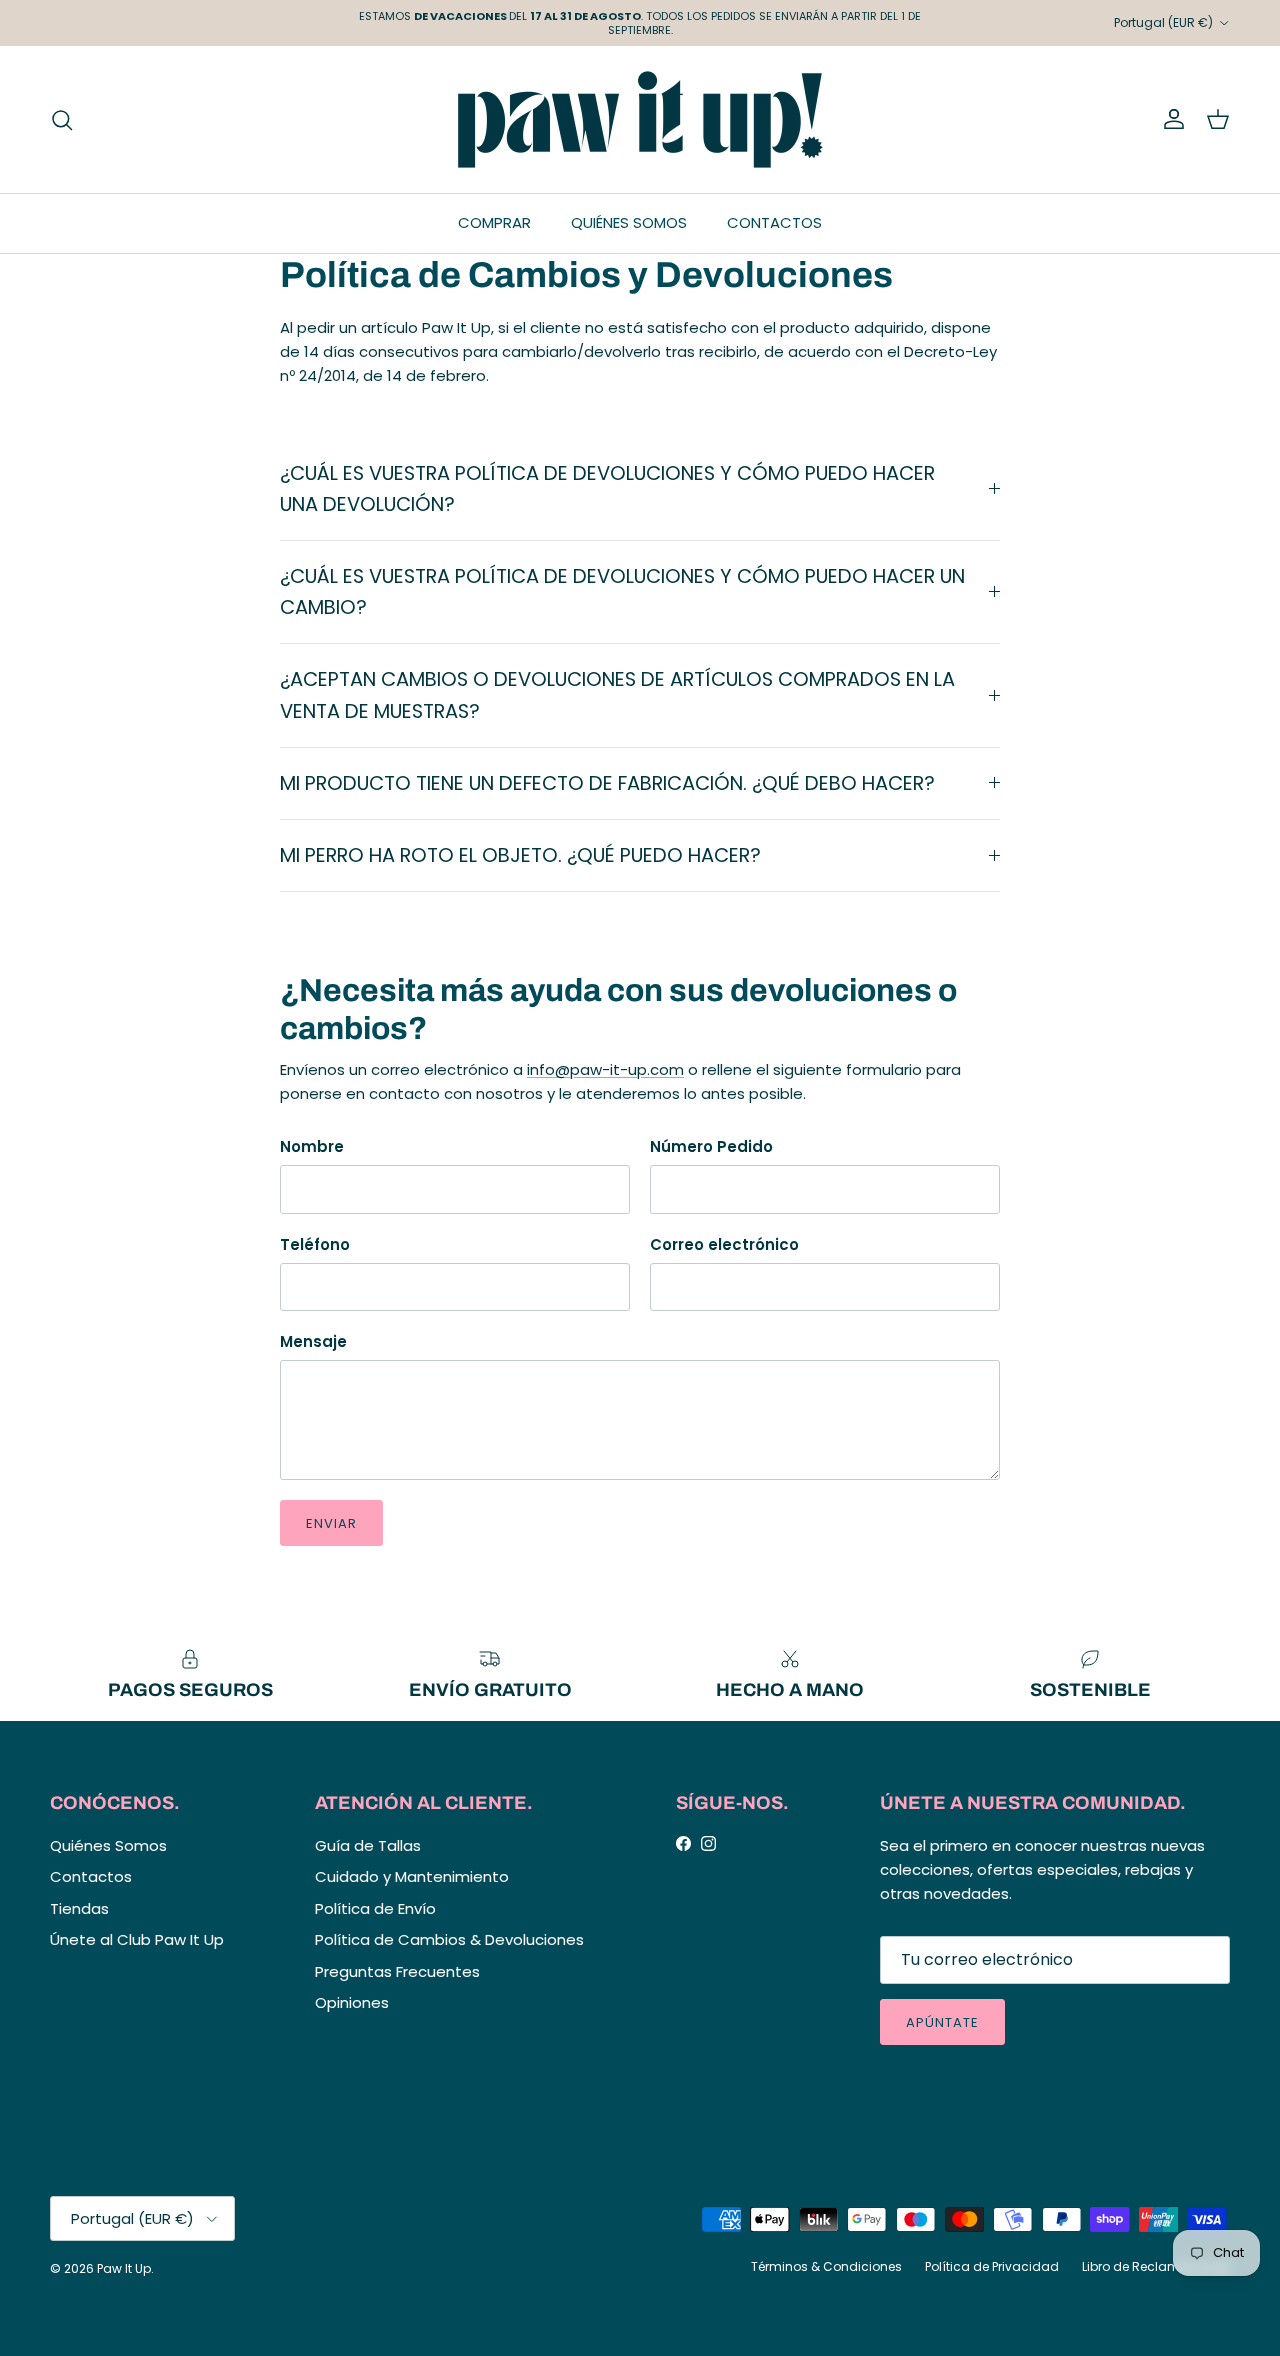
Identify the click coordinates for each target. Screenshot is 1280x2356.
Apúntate (942, 2022)
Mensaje (313, 1341)
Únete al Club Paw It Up (137, 1939)
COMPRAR (494, 222)
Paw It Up (124, 2268)
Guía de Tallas (368, 1845)
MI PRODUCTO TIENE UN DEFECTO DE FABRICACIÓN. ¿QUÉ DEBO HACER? (607, 783)
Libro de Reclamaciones (1156, 2266)
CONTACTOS (774, 222)
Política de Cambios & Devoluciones (449, 1939)
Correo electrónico (724, 1244)
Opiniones (352, 2002)
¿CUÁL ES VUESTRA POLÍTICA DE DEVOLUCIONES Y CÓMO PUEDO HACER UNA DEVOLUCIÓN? (607, 489)
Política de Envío (375, 1908)
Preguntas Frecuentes (397, 1971)
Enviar (331, 1523)
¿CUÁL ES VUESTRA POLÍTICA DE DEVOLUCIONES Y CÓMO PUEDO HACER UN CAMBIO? (622, 592)
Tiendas (79, 1908)
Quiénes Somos (108, 1845)
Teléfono (315, 1244)
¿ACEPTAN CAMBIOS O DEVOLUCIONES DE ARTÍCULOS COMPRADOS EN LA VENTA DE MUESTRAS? (617, 695)
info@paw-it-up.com (605, 1069)
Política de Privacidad (992, 2266)
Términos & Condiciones (826, 2266)
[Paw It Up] (640, 119)
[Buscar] (62, 120)
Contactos (91, 1876)
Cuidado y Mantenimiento (412, 1876)
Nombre (312, 1146)
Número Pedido (711, 1146)
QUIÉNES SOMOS (629, 222)
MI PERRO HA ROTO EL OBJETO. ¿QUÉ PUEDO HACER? (520, 855)
